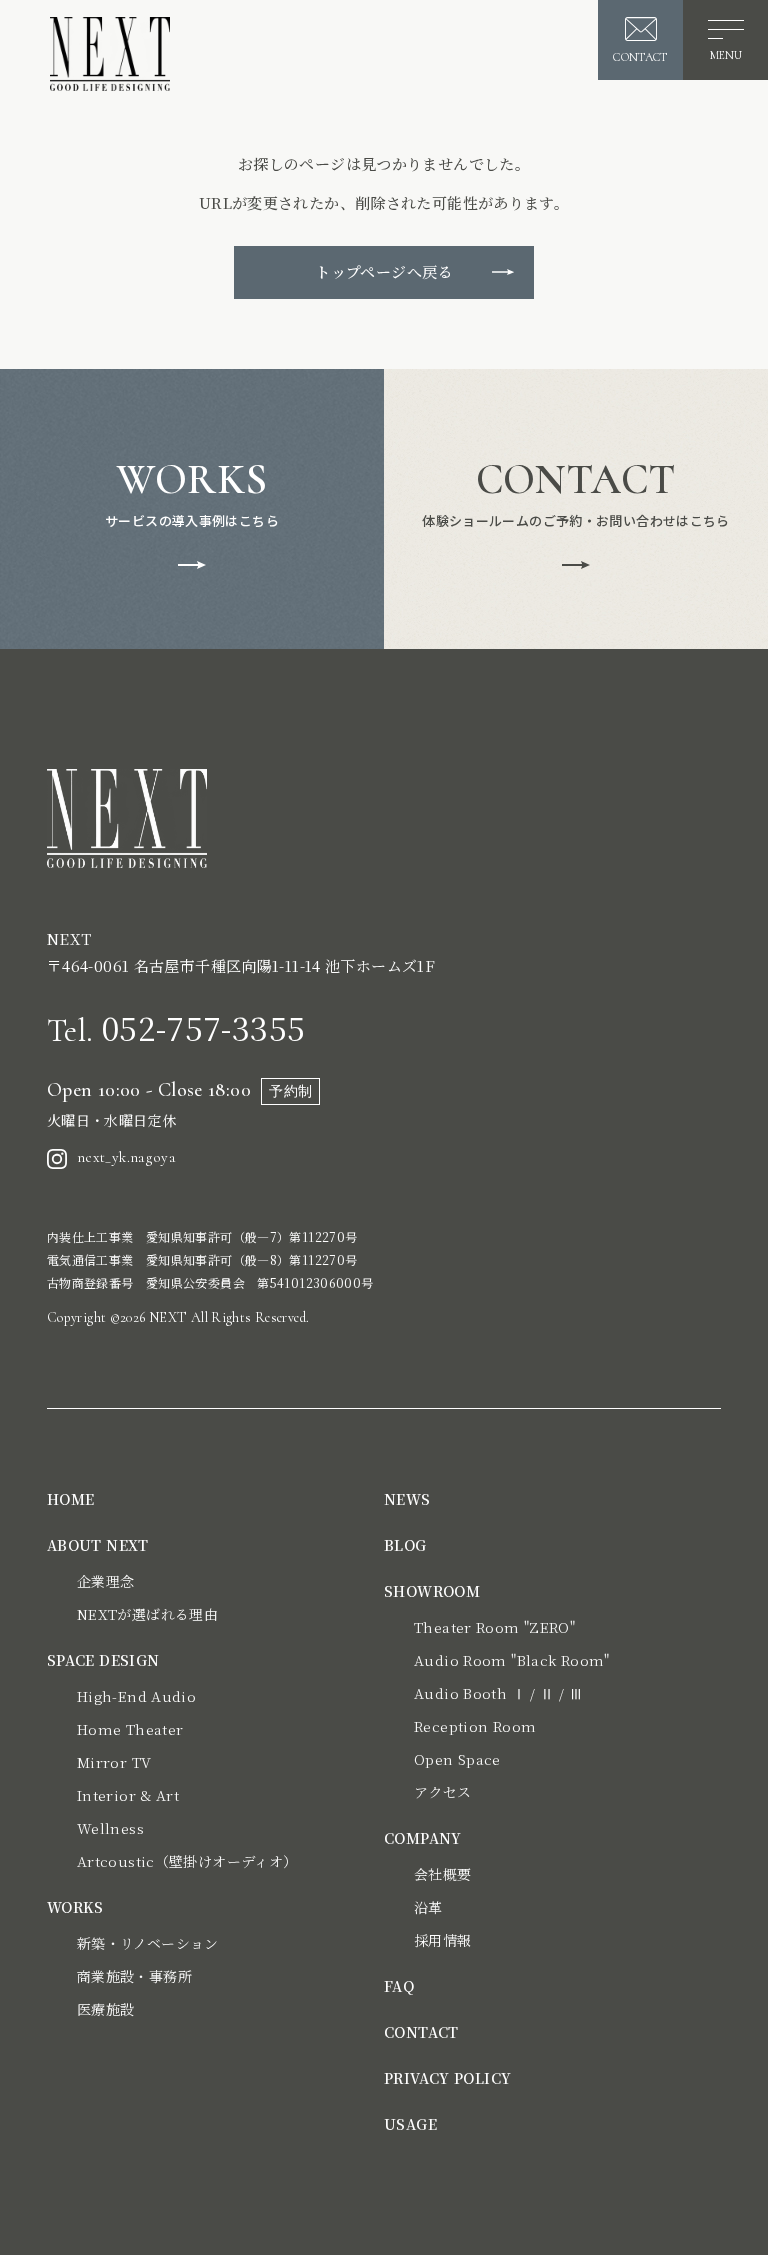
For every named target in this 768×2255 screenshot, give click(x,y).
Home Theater (130, 1729)
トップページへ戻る (383, 271)
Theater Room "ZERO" (494, 1627)
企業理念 (106, 1581)
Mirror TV (114, 1762)
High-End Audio (136, 1696)
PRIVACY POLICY (447, 2078)
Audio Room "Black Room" (512, 1660)
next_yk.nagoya (126, 1157)
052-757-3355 (176, 1027)
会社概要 (443, 1874)
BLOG (405, 1545)
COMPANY (423, 1838)
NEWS (407, 1499)
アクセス (443, 1792)
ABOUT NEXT (98, 1545)
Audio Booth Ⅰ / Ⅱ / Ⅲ (498, 1693)
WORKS (75, 1907)
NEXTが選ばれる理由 (147, 1614)
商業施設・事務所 (134, 1976)
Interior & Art (128, 1795)
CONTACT (421, 2032)
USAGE (410, 2124)
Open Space (457, 1759)
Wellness (110, 1828)
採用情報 (443, 1940)
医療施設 (106, 2009)
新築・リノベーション (148, 1943)
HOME (71, 1499)
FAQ (399, 1986)
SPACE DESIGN (103, 1660)
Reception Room (475, 1726)
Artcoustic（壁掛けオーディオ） (187, 1861)
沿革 (428, 1907)
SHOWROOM (432, 1591)
